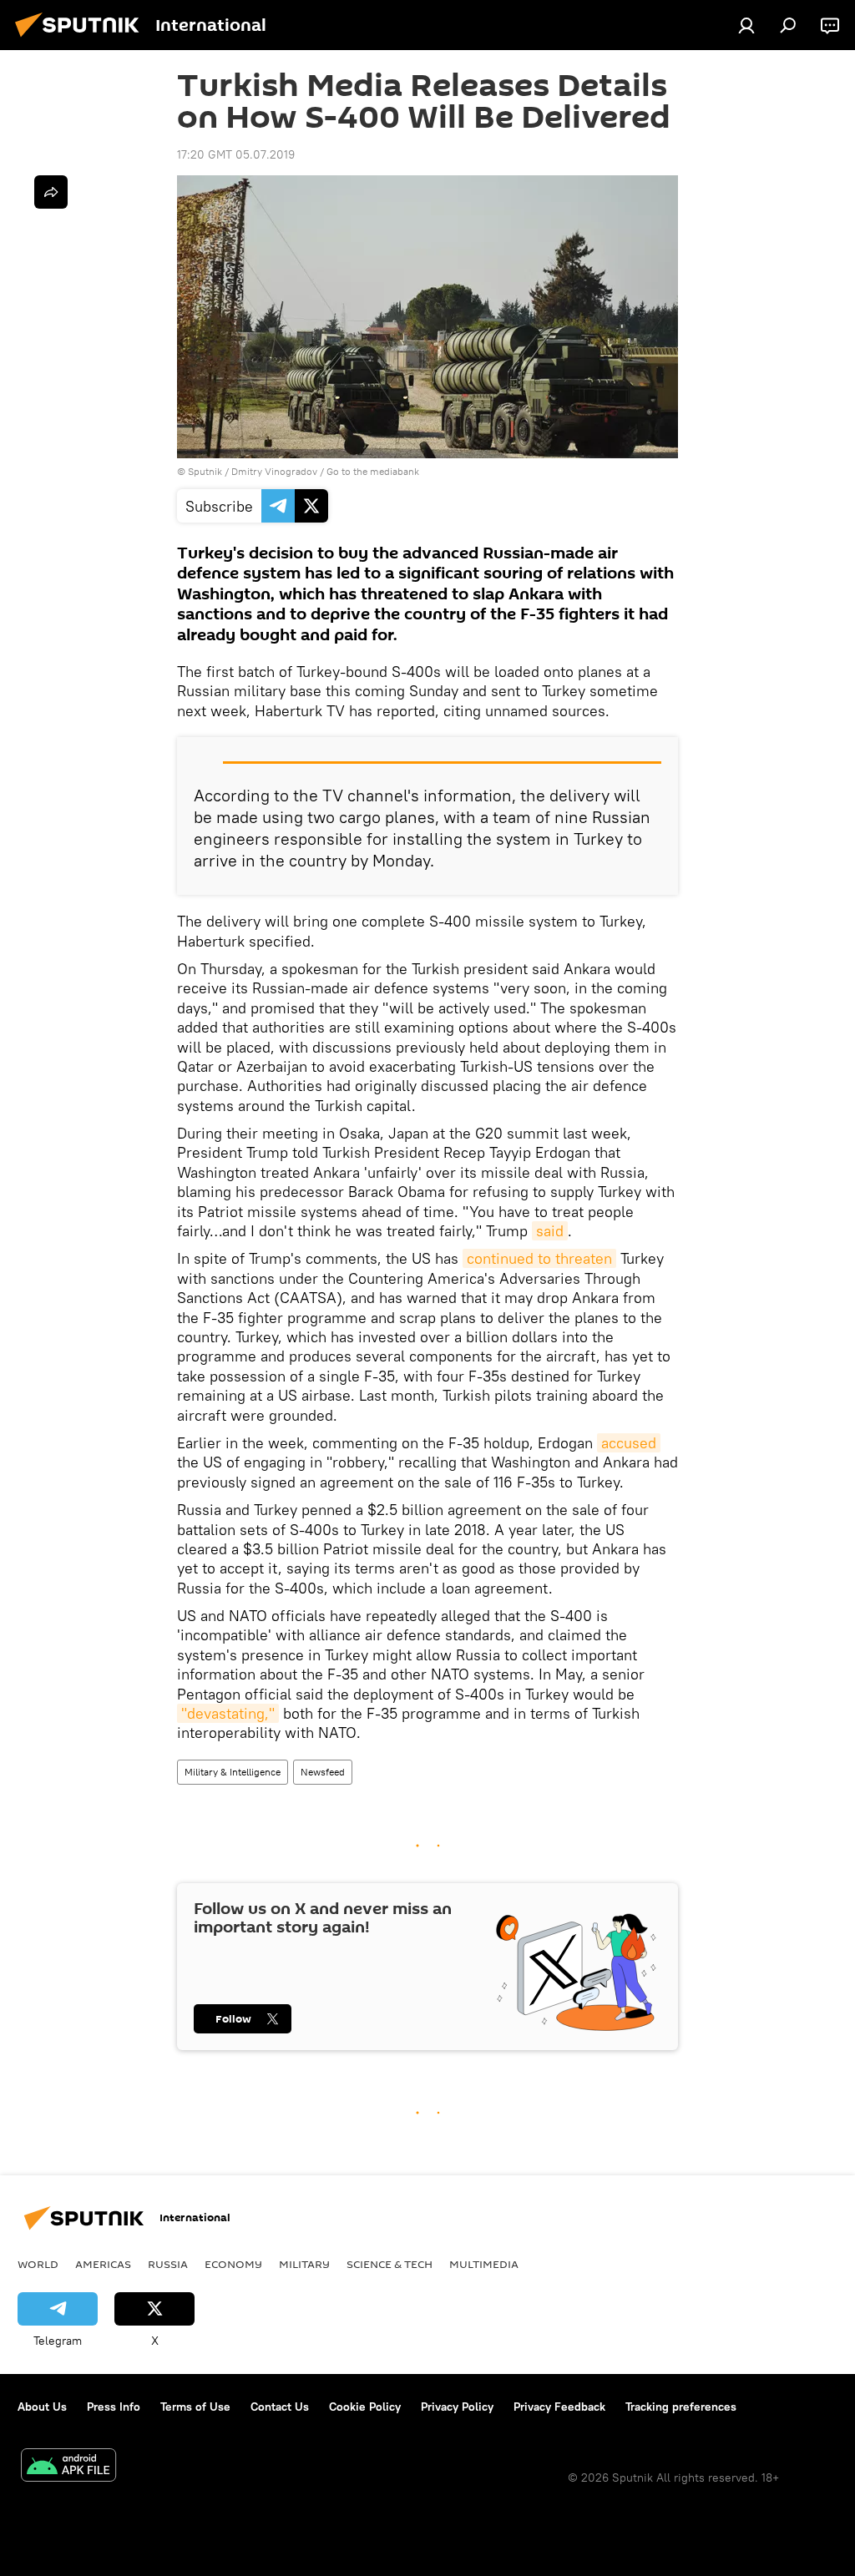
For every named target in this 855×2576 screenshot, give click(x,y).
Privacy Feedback (559, 2407)
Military (304, 2264)
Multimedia (484, 2264)
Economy (233, 2264)
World (38, 2264)
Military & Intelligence (233, 1772)
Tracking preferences (681, 2407)
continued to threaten (539, 1258)
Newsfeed (323, 1772)
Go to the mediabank (373, 471)
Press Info (114, 2407)
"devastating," (228, 1713)
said (550, 1231)
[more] (51, 192)
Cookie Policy (365, 2407)
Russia (168, 2264)
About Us (42, 2407)
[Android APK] (68, 2467)
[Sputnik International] (82, 39)
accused (629, 1443)
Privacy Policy (457, 2407)
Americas (103, 2264)
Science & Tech (390, 2264)
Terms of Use (195, 2407)
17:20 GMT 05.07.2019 (236, 154)
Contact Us (280, 2407)
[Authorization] (746, 25)
